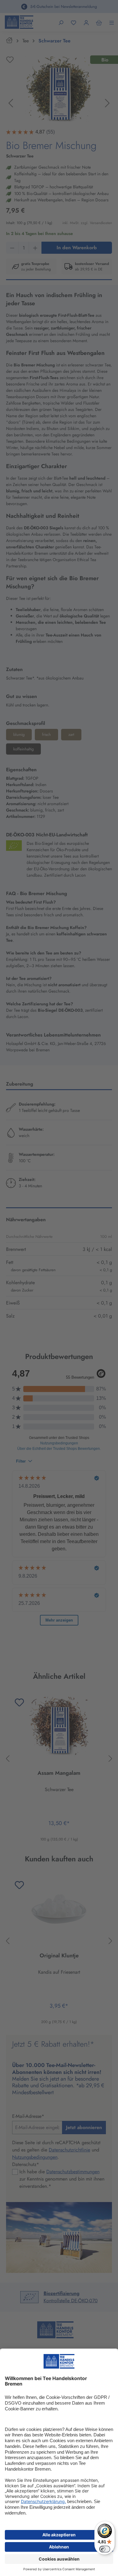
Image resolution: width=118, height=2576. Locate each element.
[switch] (105, 2549)
